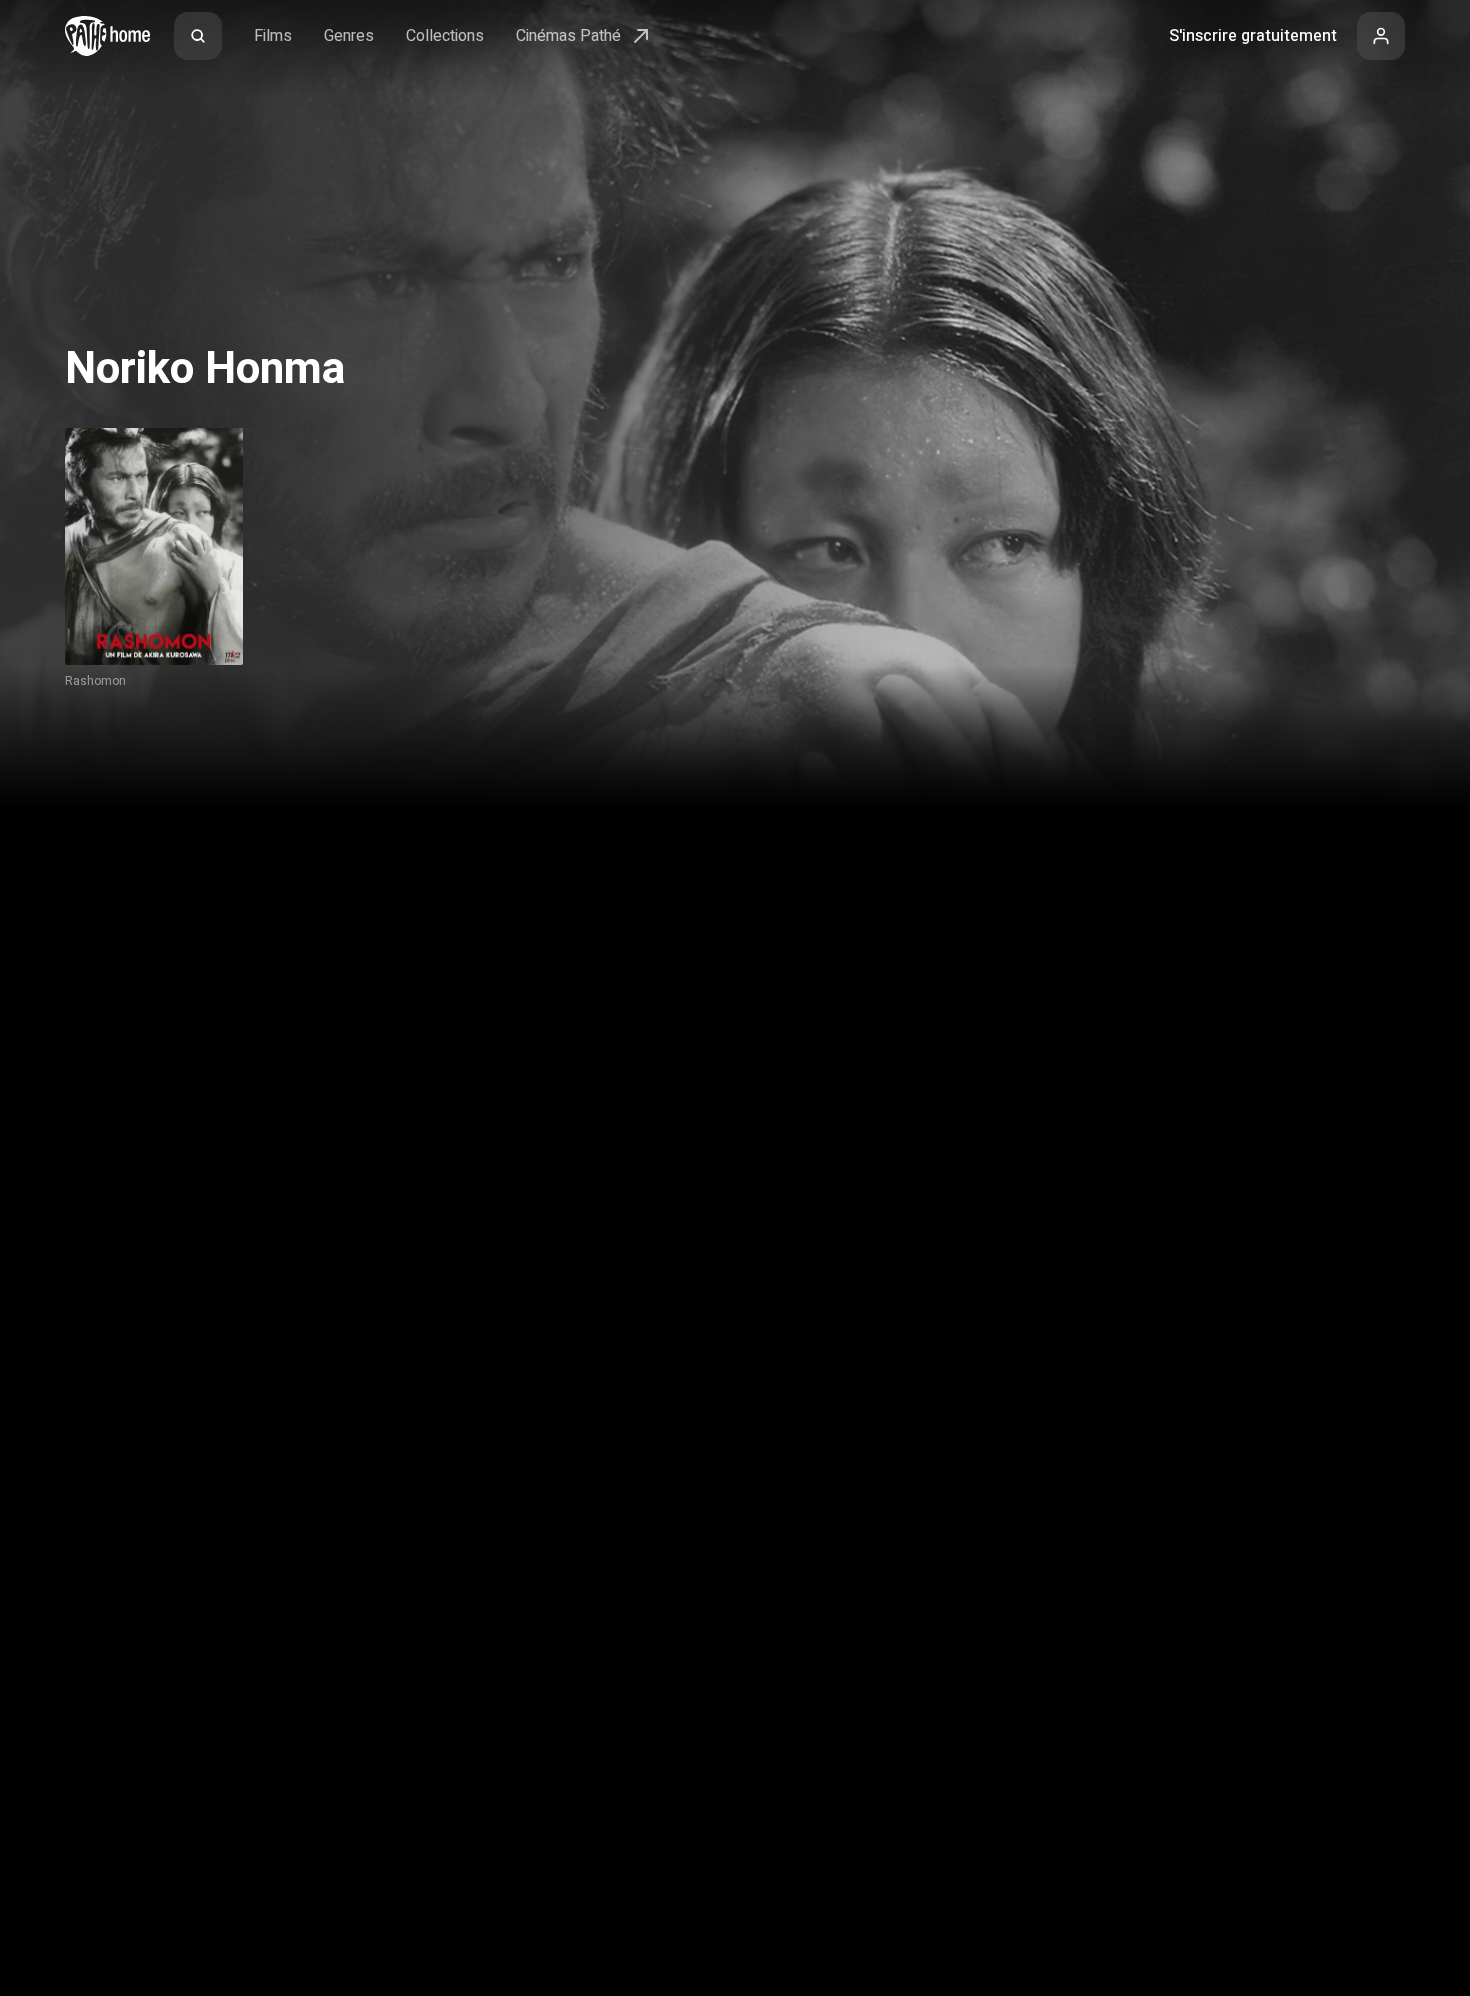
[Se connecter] (1381, 36)
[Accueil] (107, 36)
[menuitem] (198, 36)
